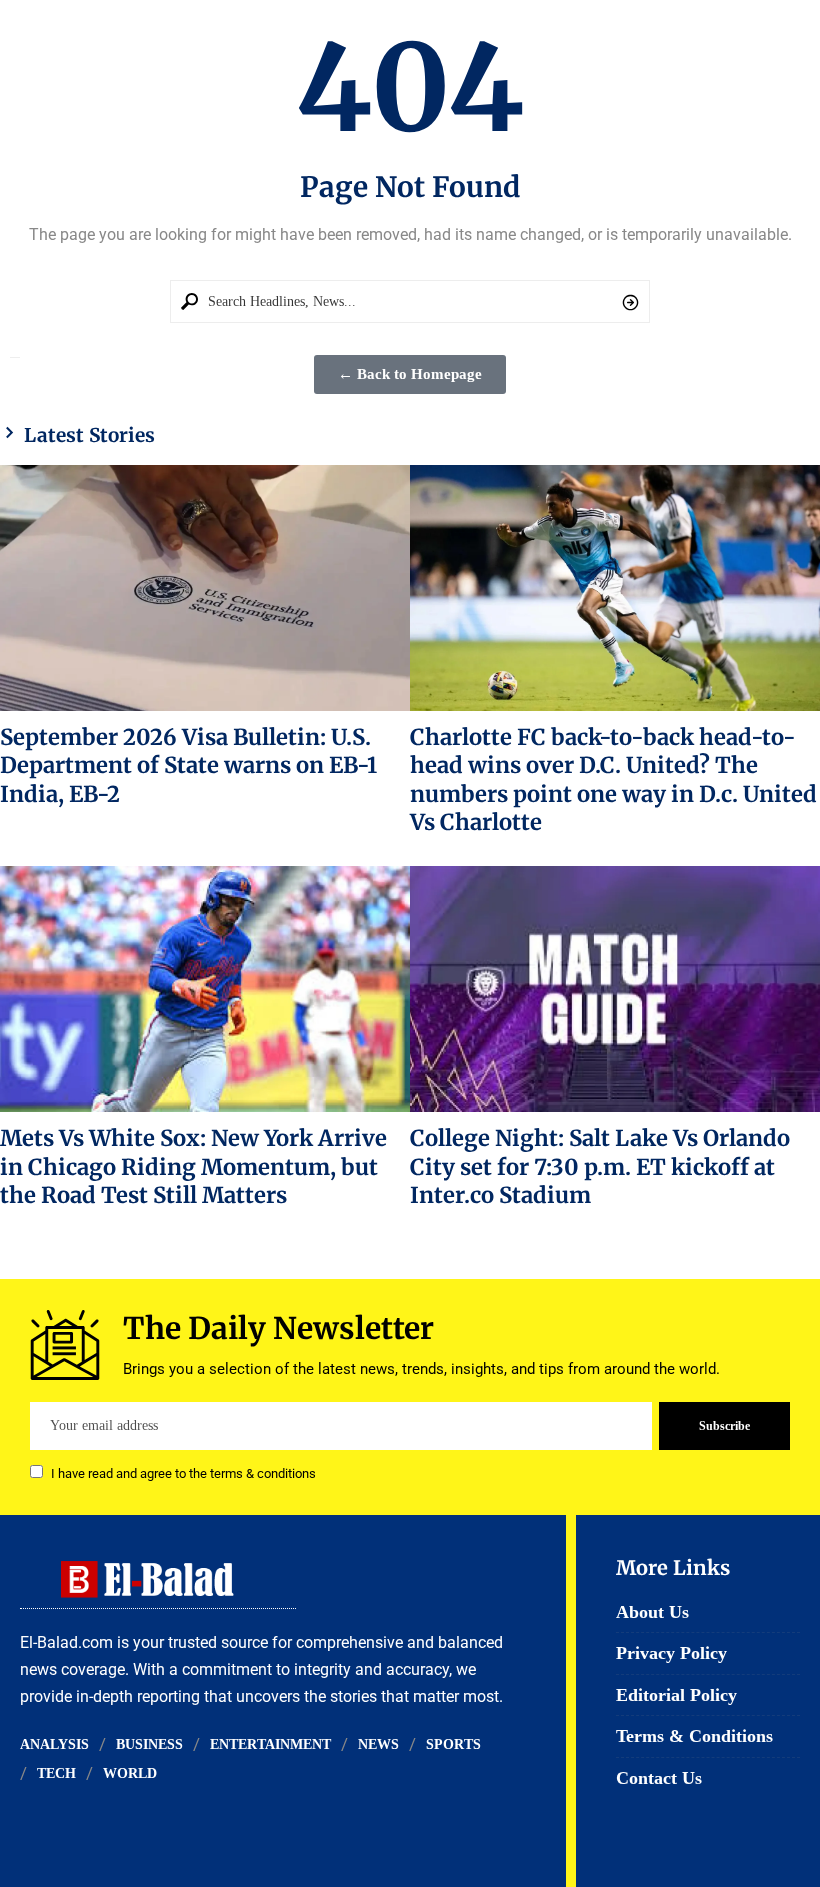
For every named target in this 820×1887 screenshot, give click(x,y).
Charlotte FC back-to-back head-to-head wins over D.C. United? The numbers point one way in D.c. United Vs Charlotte (613, 779)
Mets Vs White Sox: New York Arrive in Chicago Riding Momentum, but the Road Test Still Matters (193, 1166)
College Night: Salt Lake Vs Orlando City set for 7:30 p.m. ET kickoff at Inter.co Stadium (600, 1166)
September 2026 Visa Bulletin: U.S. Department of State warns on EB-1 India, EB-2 (188, 765)
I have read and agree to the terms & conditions (183, 1473)
